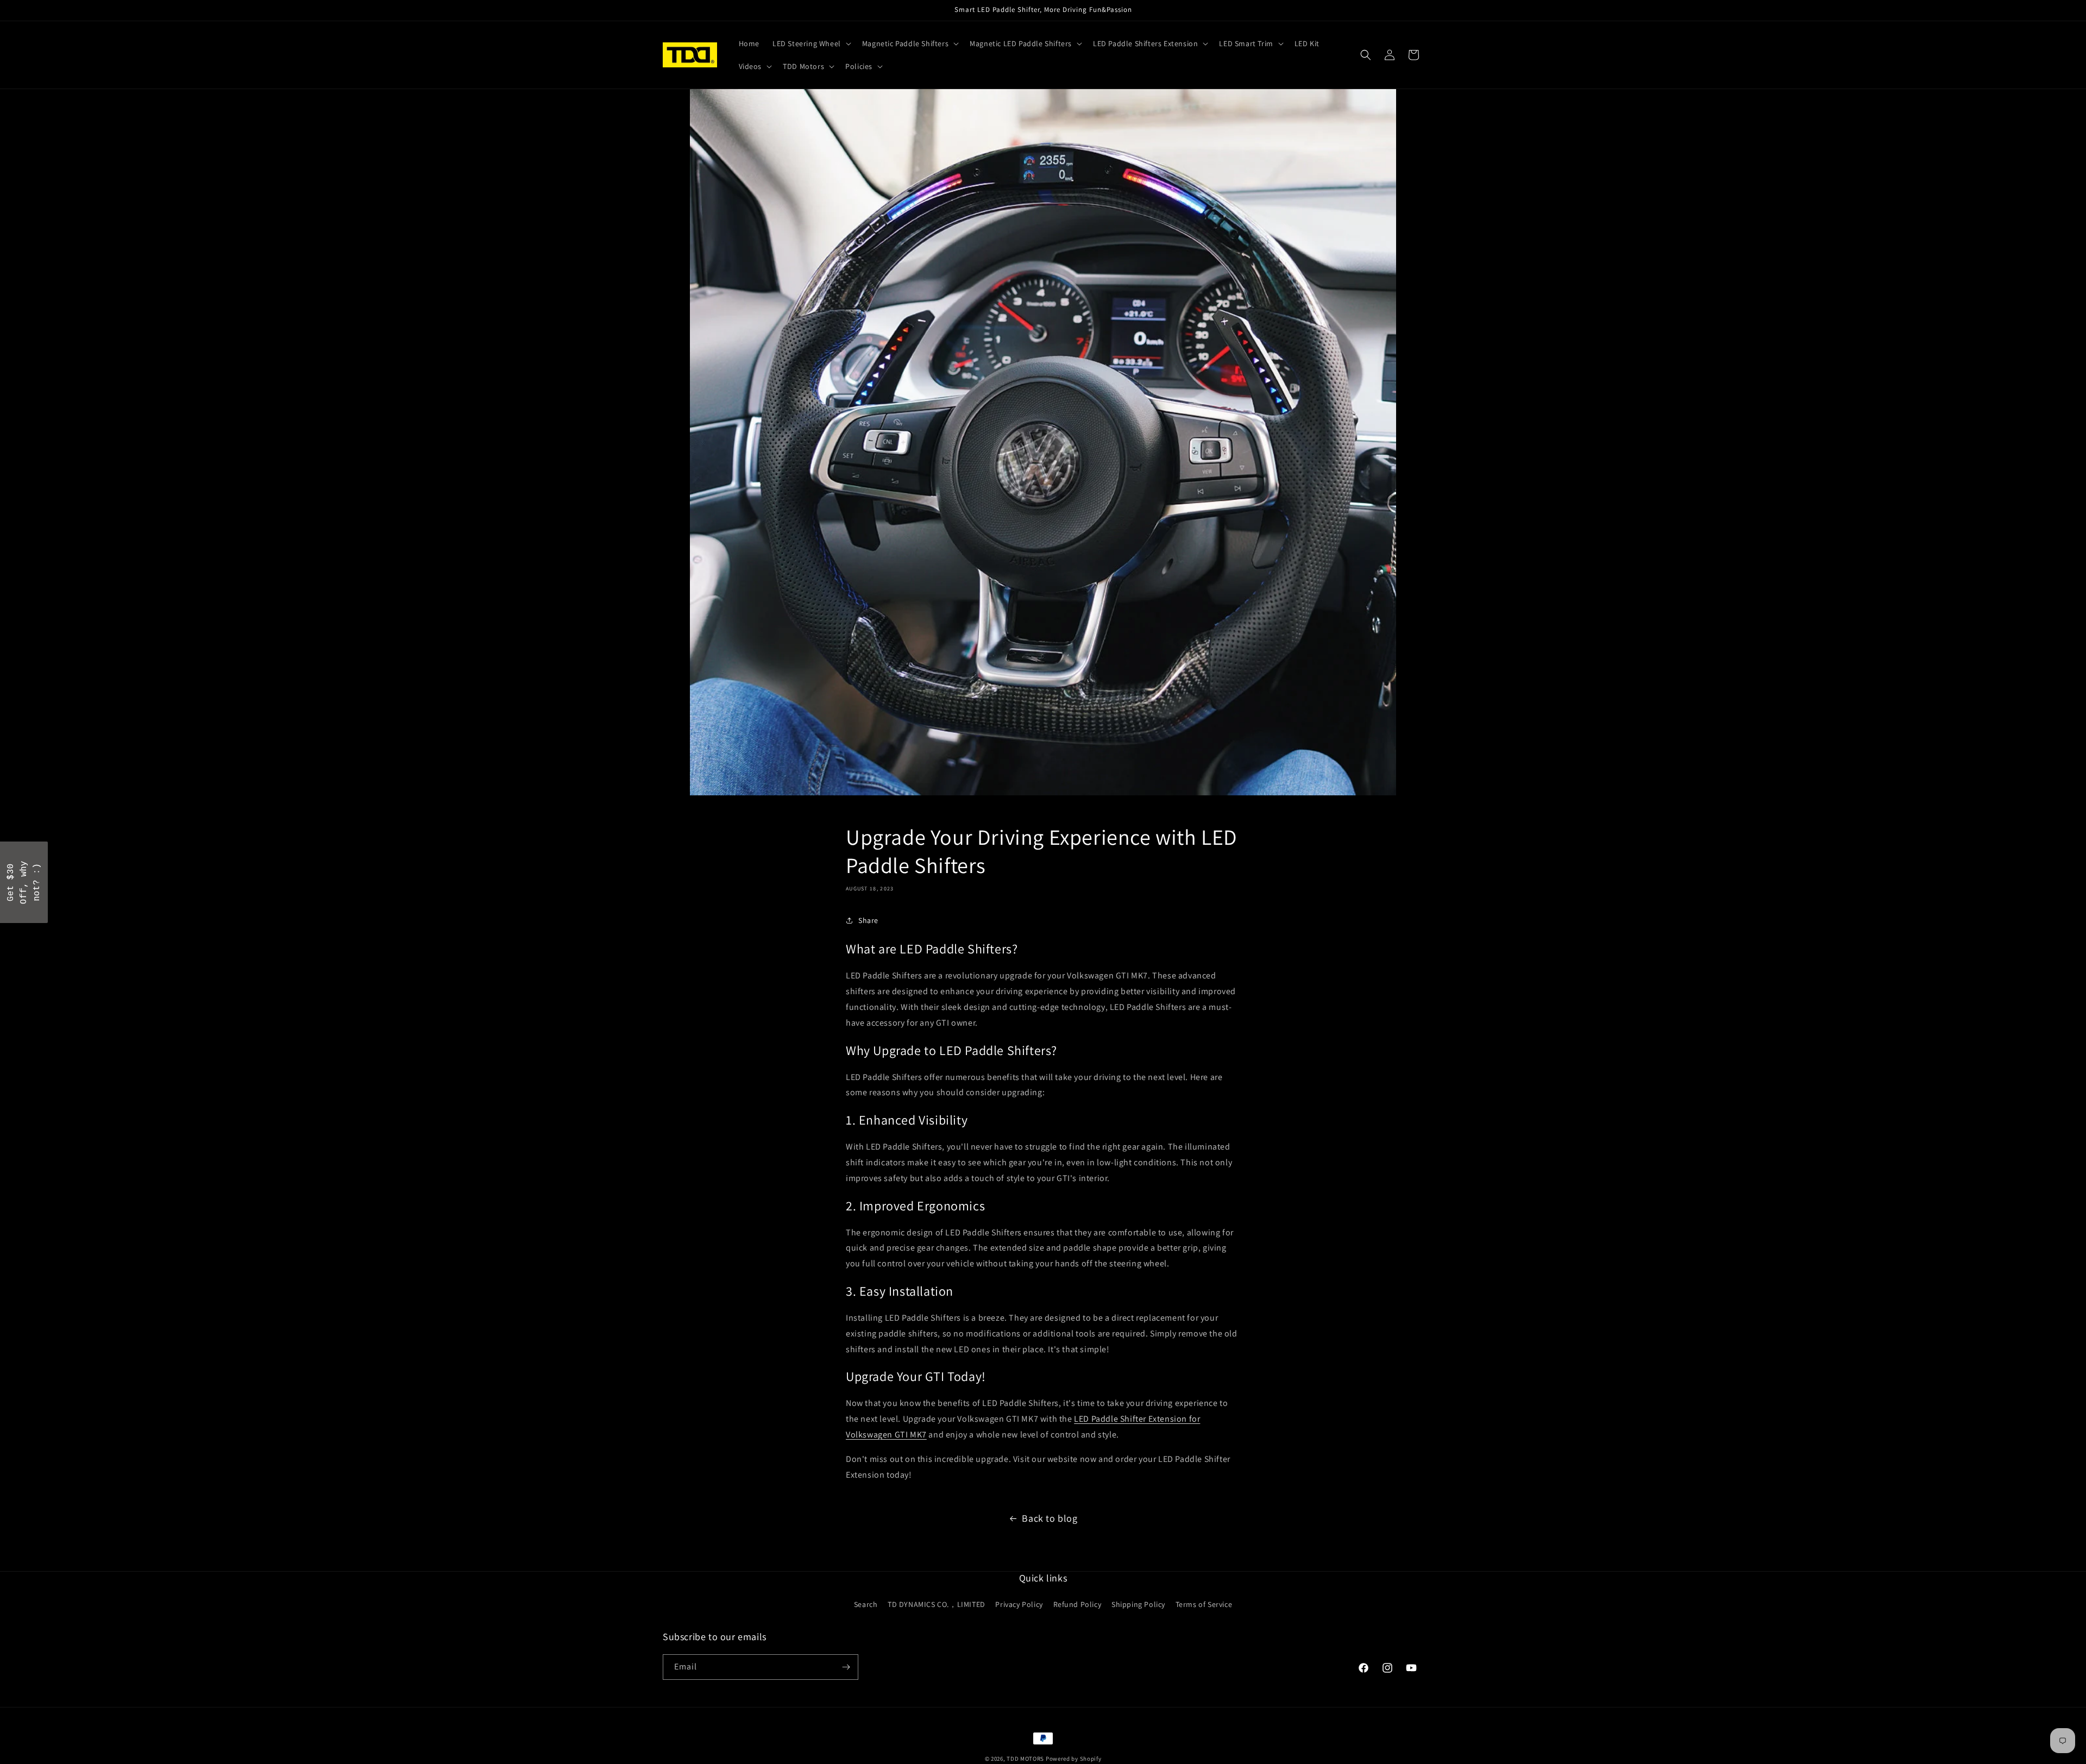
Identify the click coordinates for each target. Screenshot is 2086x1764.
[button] (811, 43)
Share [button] (868, 920)
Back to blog (1050, 1518)
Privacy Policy (1019, 1604)
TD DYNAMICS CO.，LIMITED (937, 1604)
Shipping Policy (1138, 1604)
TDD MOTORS (1026, 1759)
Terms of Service (1204, 1604)
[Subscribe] (846, 1667)
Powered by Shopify (1074, 1759)
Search (866, 1604)
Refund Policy (1077, 1604)
